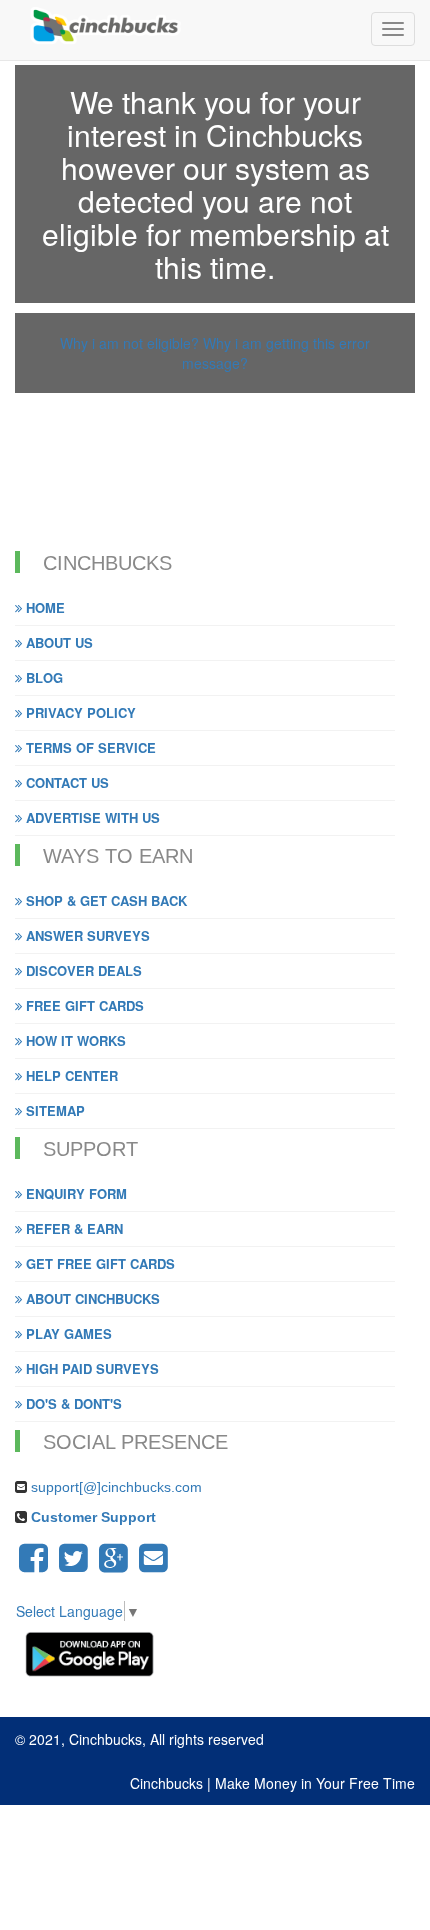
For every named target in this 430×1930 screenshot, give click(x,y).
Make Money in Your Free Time (315, 1783)
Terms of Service (89, 747)
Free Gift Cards (83, 1005)
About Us (57, 642)
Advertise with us (91, 817)
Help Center (70, 1075)
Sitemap (53, 1110)
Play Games (67, 1333)
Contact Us (65, 782)
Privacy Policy (79, 712)
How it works (74, 1040)
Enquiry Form (74, 1193)
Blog (42, 677)
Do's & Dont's (72, 1403)
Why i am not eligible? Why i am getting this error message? (215, 353)
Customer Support (91, 1517)
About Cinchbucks (91, 1298)
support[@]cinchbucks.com (116, 1487)
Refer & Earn (72, 1228)
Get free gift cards (98, 1263)
